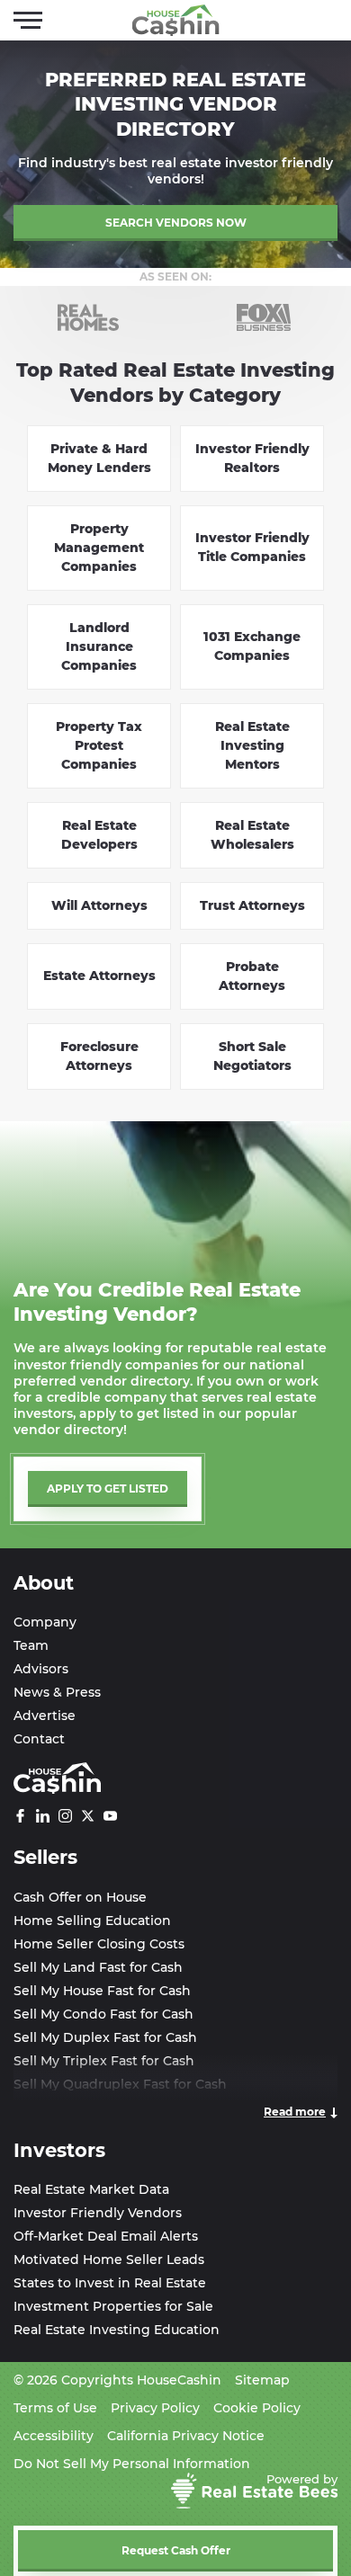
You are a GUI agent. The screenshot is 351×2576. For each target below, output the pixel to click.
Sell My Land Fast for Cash (98, 1967)
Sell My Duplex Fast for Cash (105, 2037)
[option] (88, 317)
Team (31, 1645)
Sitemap (262, 2380)
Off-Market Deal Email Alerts (106, 2236)
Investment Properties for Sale (113, 2306)
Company (45, 1622)
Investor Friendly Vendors (98, 2213)
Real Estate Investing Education (117, 2330)
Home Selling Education (92, 1921)
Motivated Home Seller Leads (109, 2260)
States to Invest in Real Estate (110, 2283)
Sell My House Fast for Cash (102, 1991)
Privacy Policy (155, 2408)
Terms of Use (55, 2408)
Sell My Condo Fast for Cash (103, 2014)
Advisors (41, 1669)
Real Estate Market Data (91, 2189)
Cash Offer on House (80, 1897)
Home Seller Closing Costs (99, 1944)
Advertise (45, 1716)
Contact (39, 1739)
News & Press (57, 1692)
